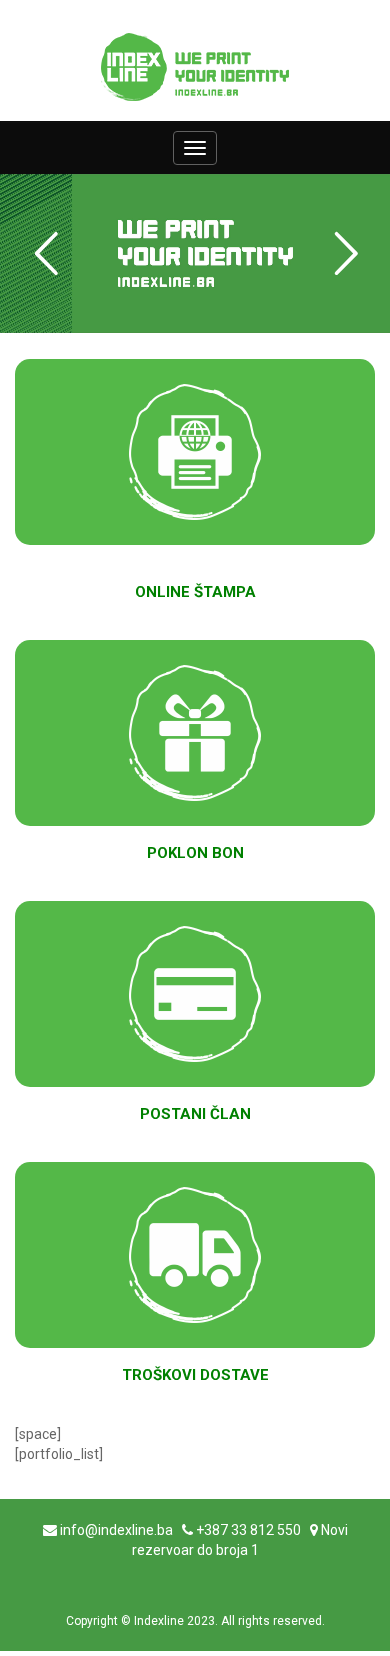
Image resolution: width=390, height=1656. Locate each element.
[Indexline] (195, 67)
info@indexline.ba (116, 1530)
